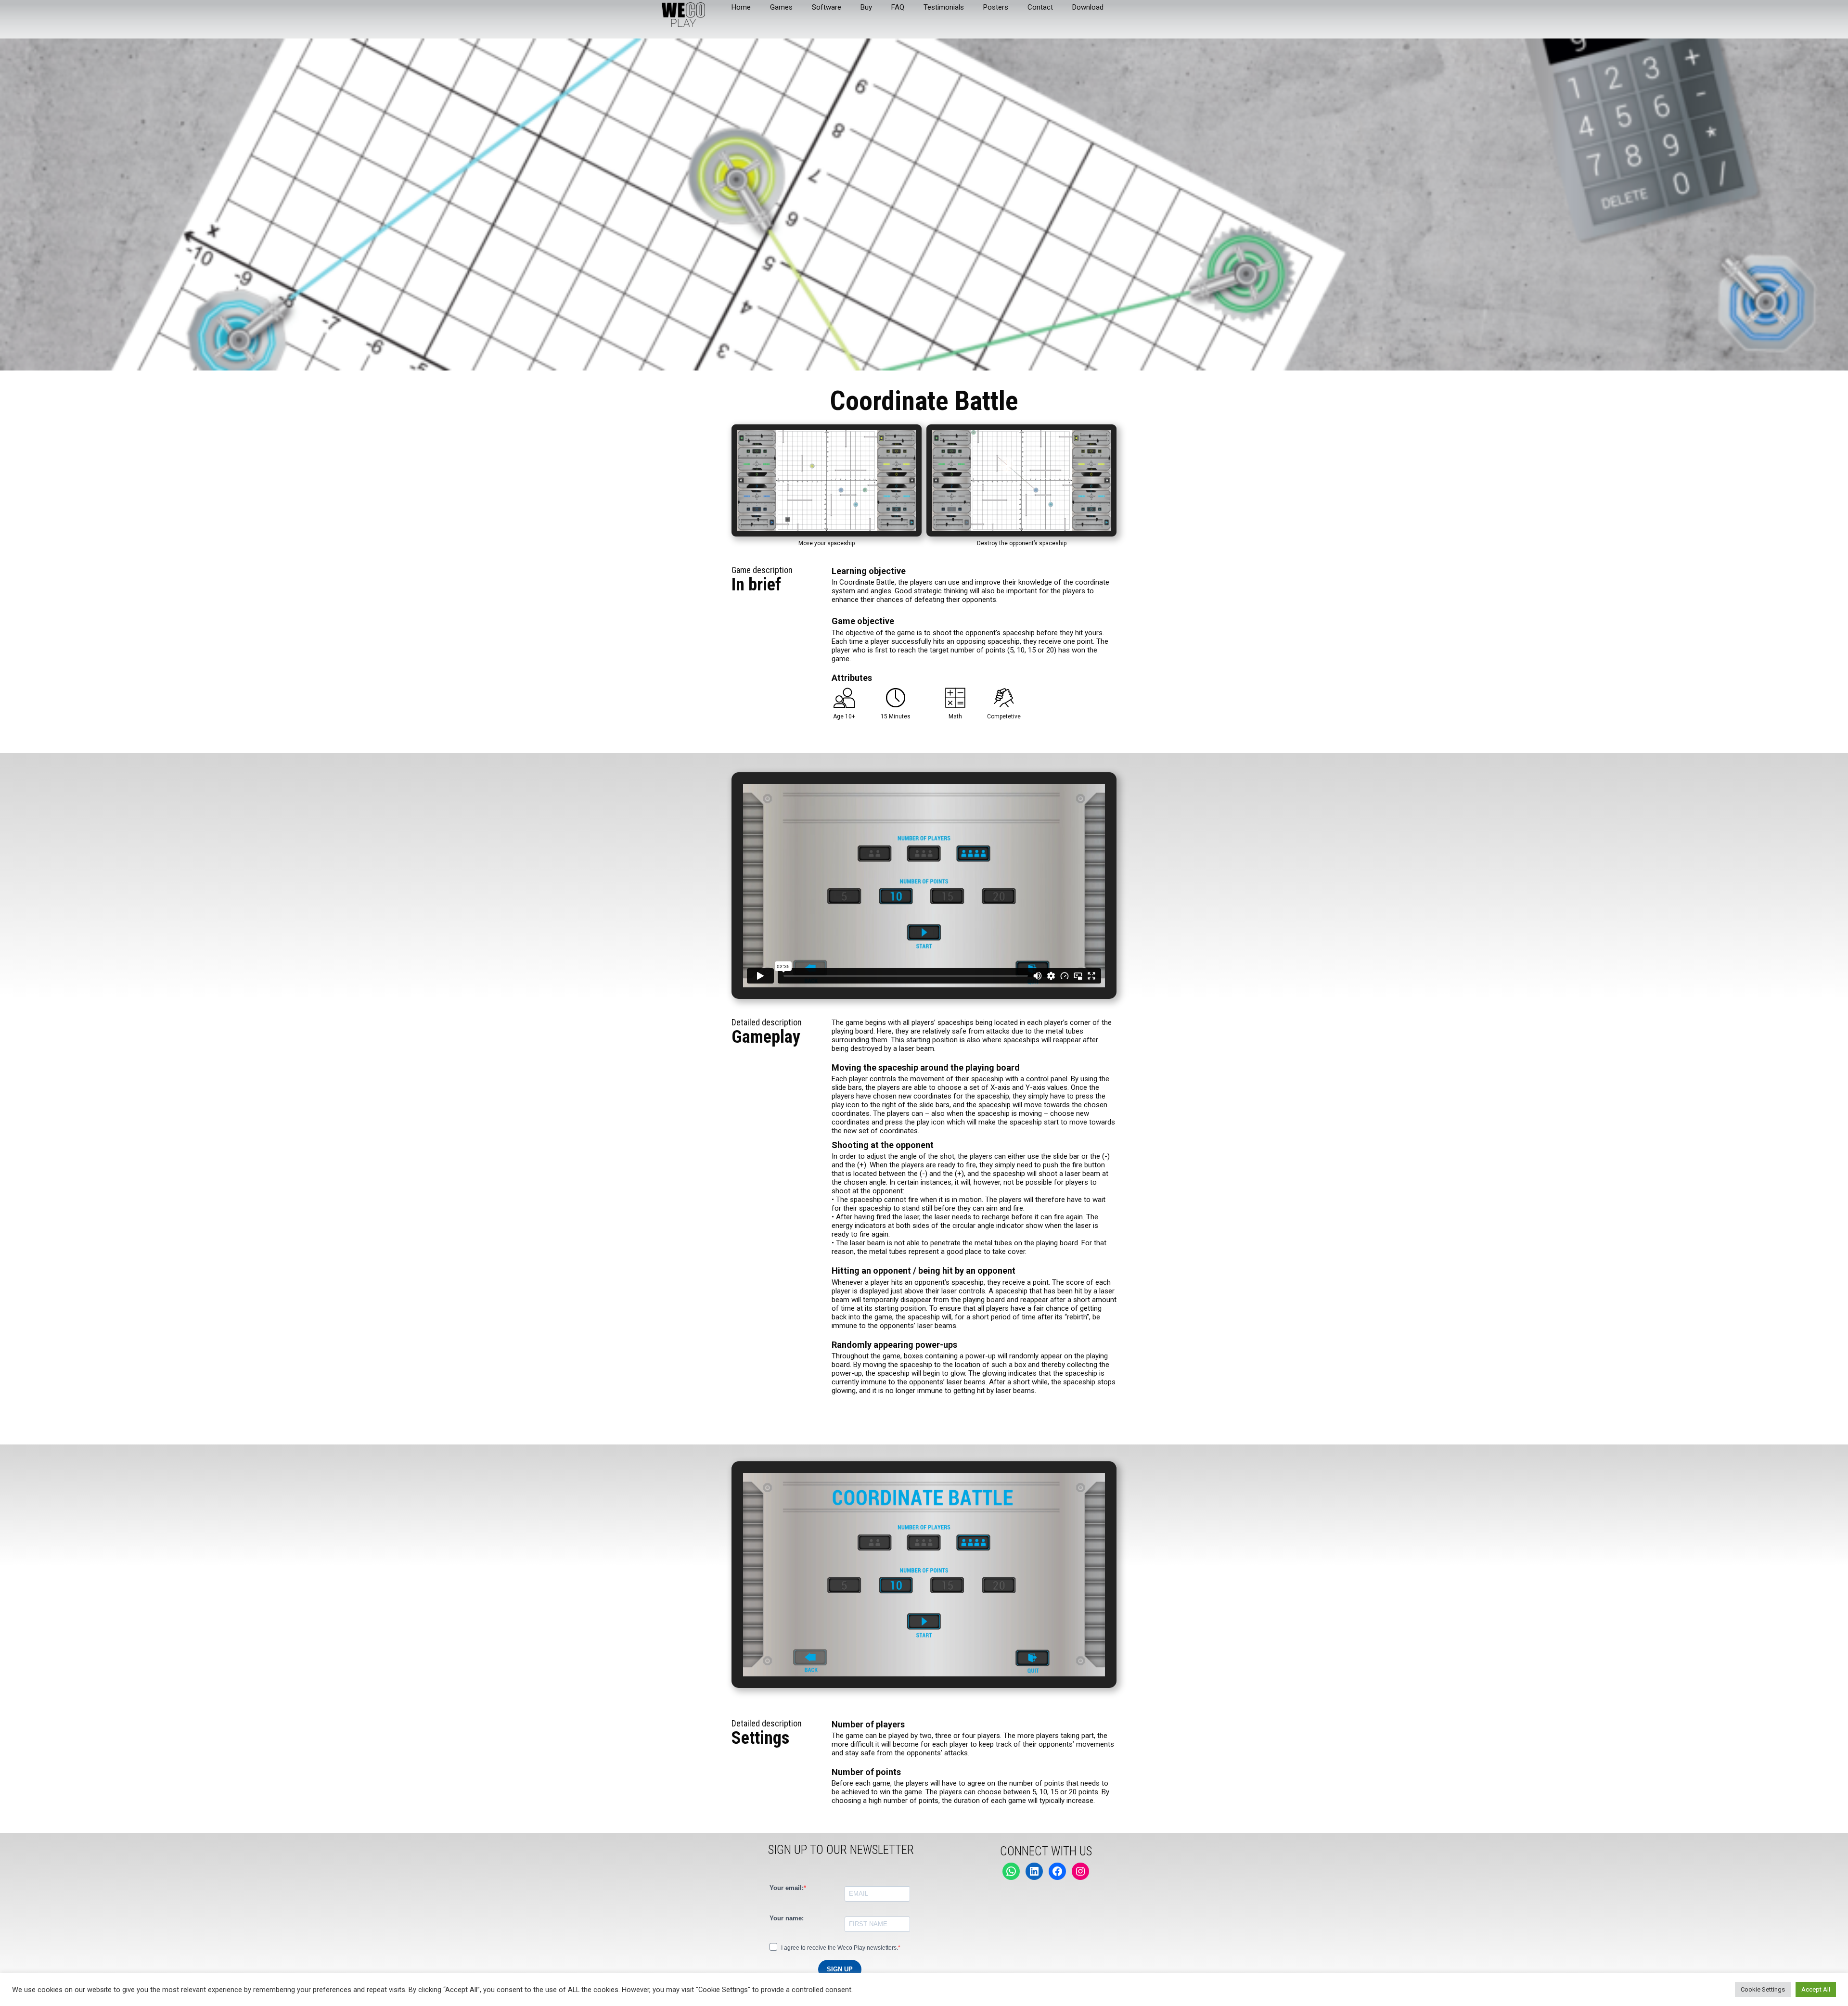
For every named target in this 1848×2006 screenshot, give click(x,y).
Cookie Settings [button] (1763, 1989)
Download (1088, 7)
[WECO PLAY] (683, 14)
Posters (996, 7)
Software (827, 7)
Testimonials (944, 7)
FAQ (898, 7)
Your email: (787, 1888)
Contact (1040, 7)
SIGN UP (840, 1969)
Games (781, 7)
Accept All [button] (1816, 1989)
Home (741, 7)
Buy (866, 7)
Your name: (787, 1918)
